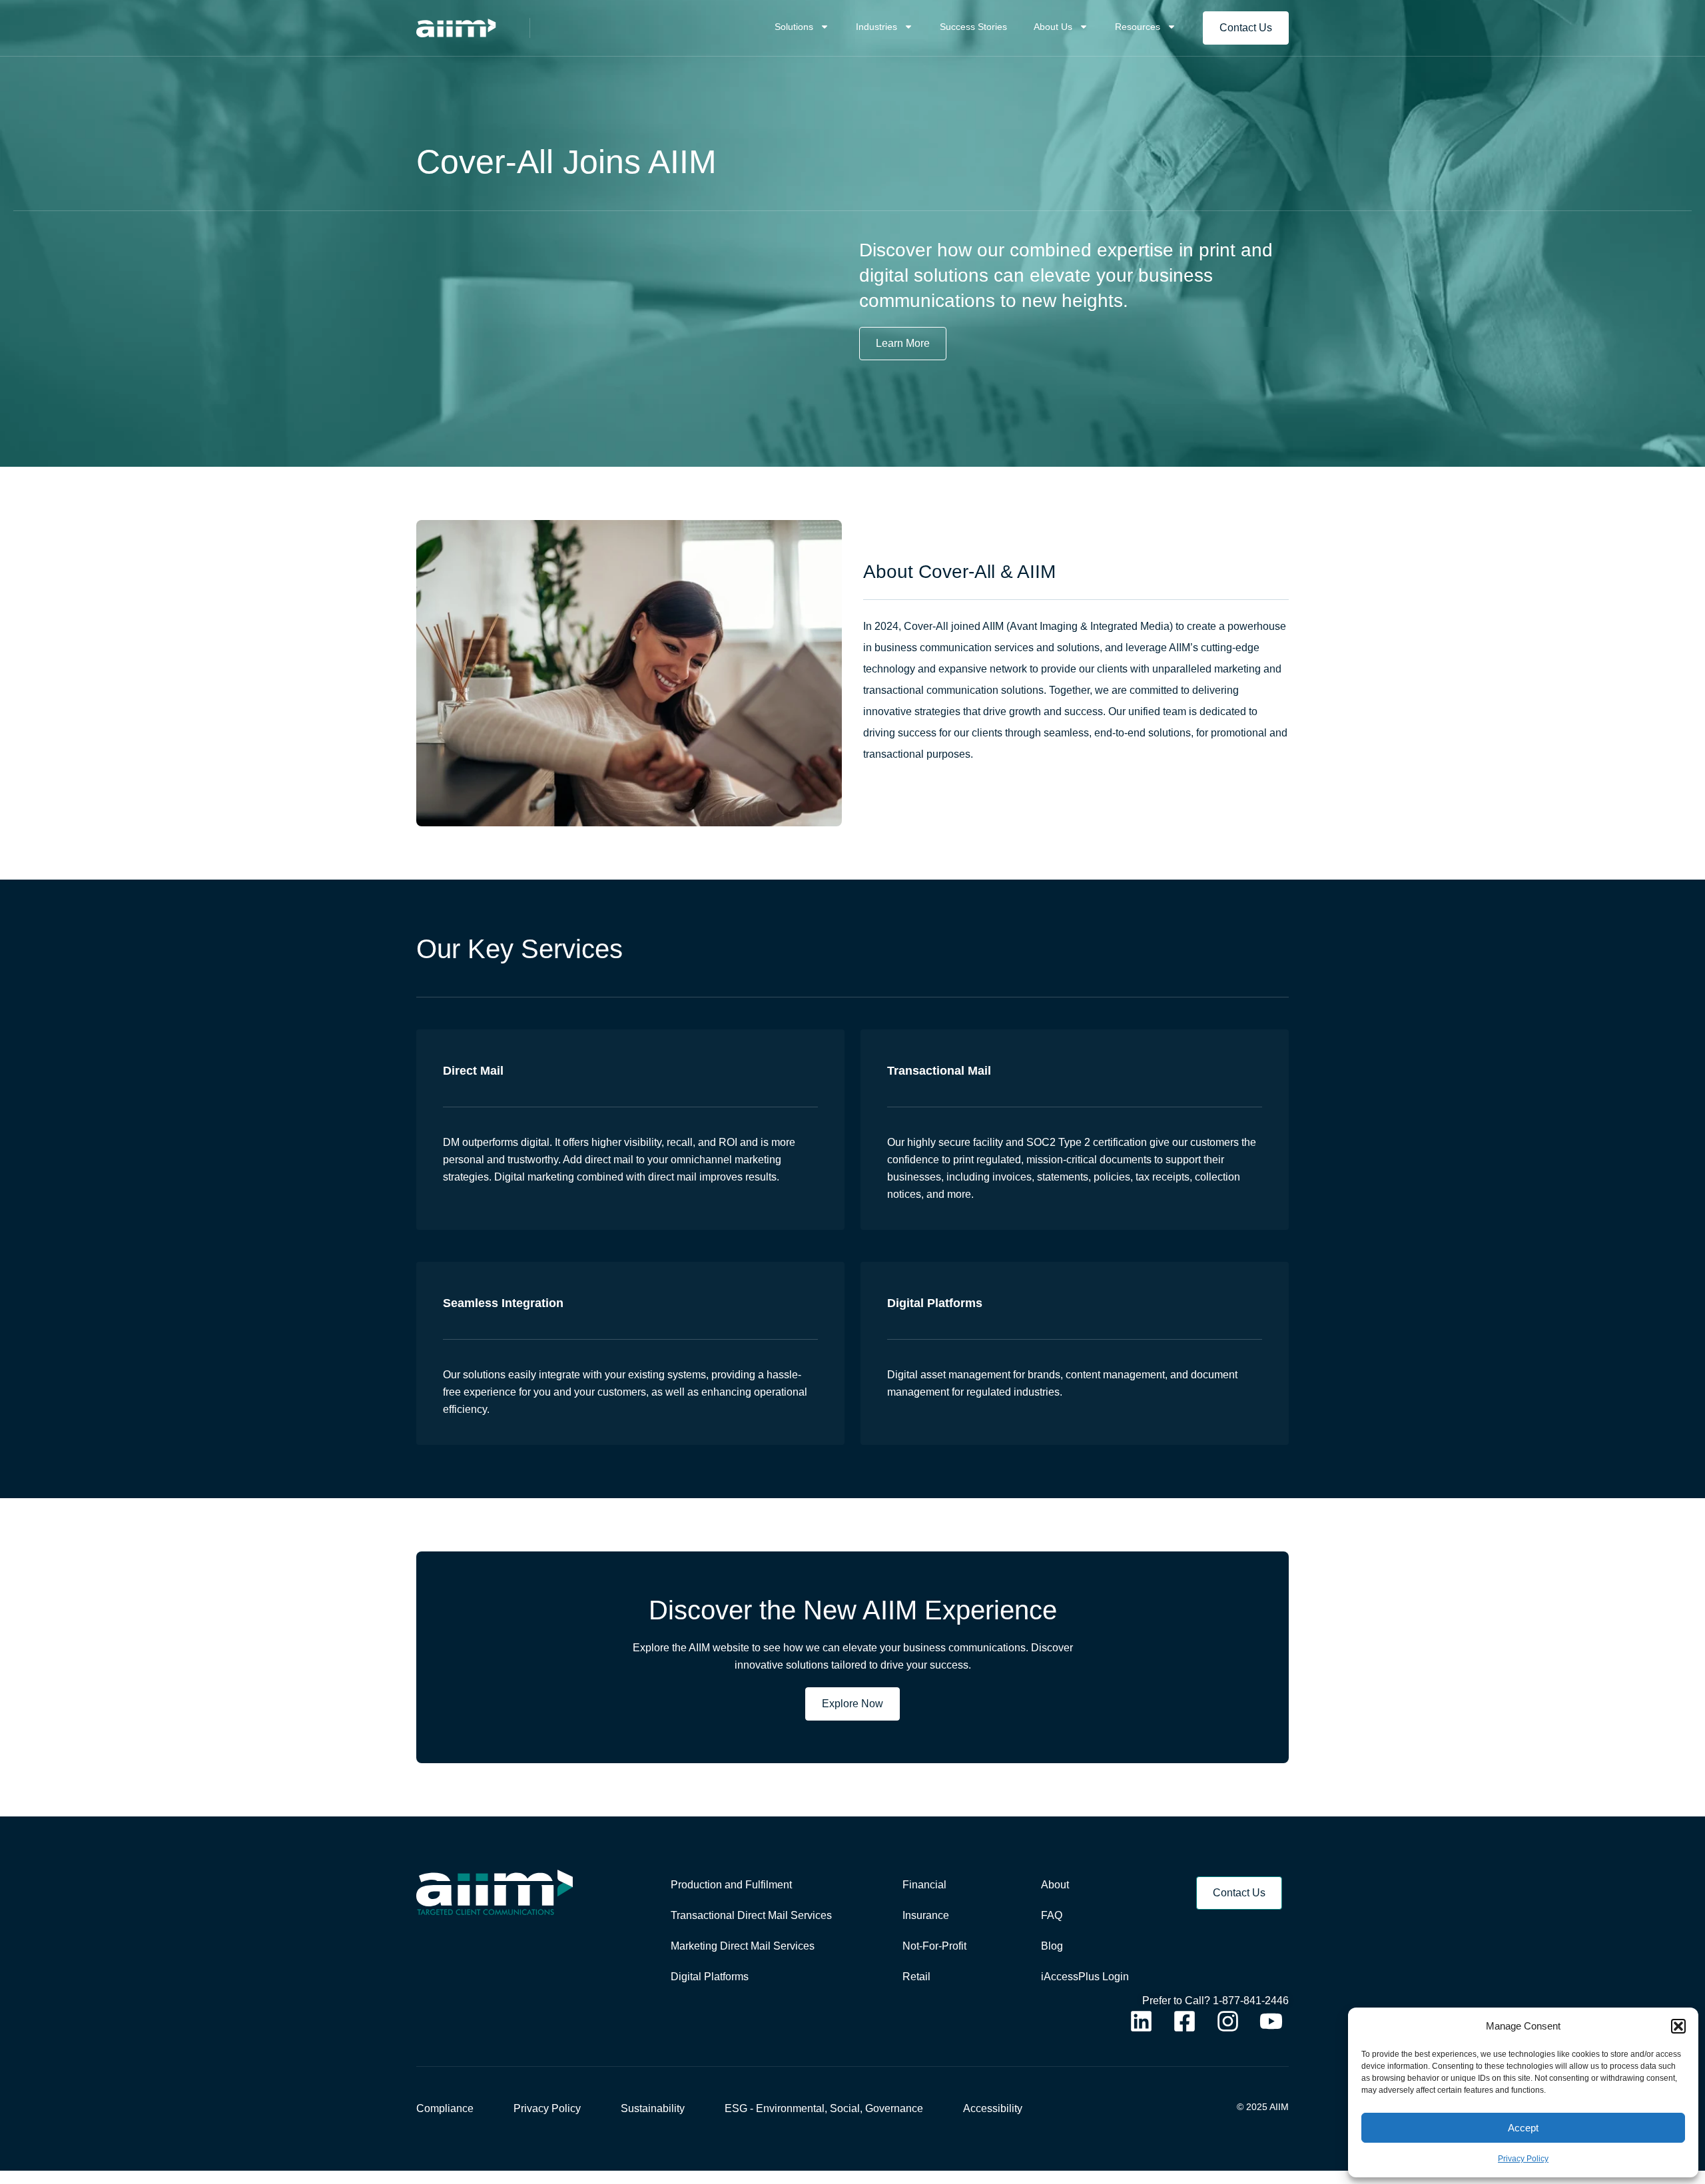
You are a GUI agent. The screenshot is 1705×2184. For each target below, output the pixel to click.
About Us (1053, 27)
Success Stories (973, 27)
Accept (1523, 2128)
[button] (1678, 2026)
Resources (1138, 27)
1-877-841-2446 (1251, 2001)
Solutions (794, 27)
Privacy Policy (1523, 2159)
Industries (876, 27)
